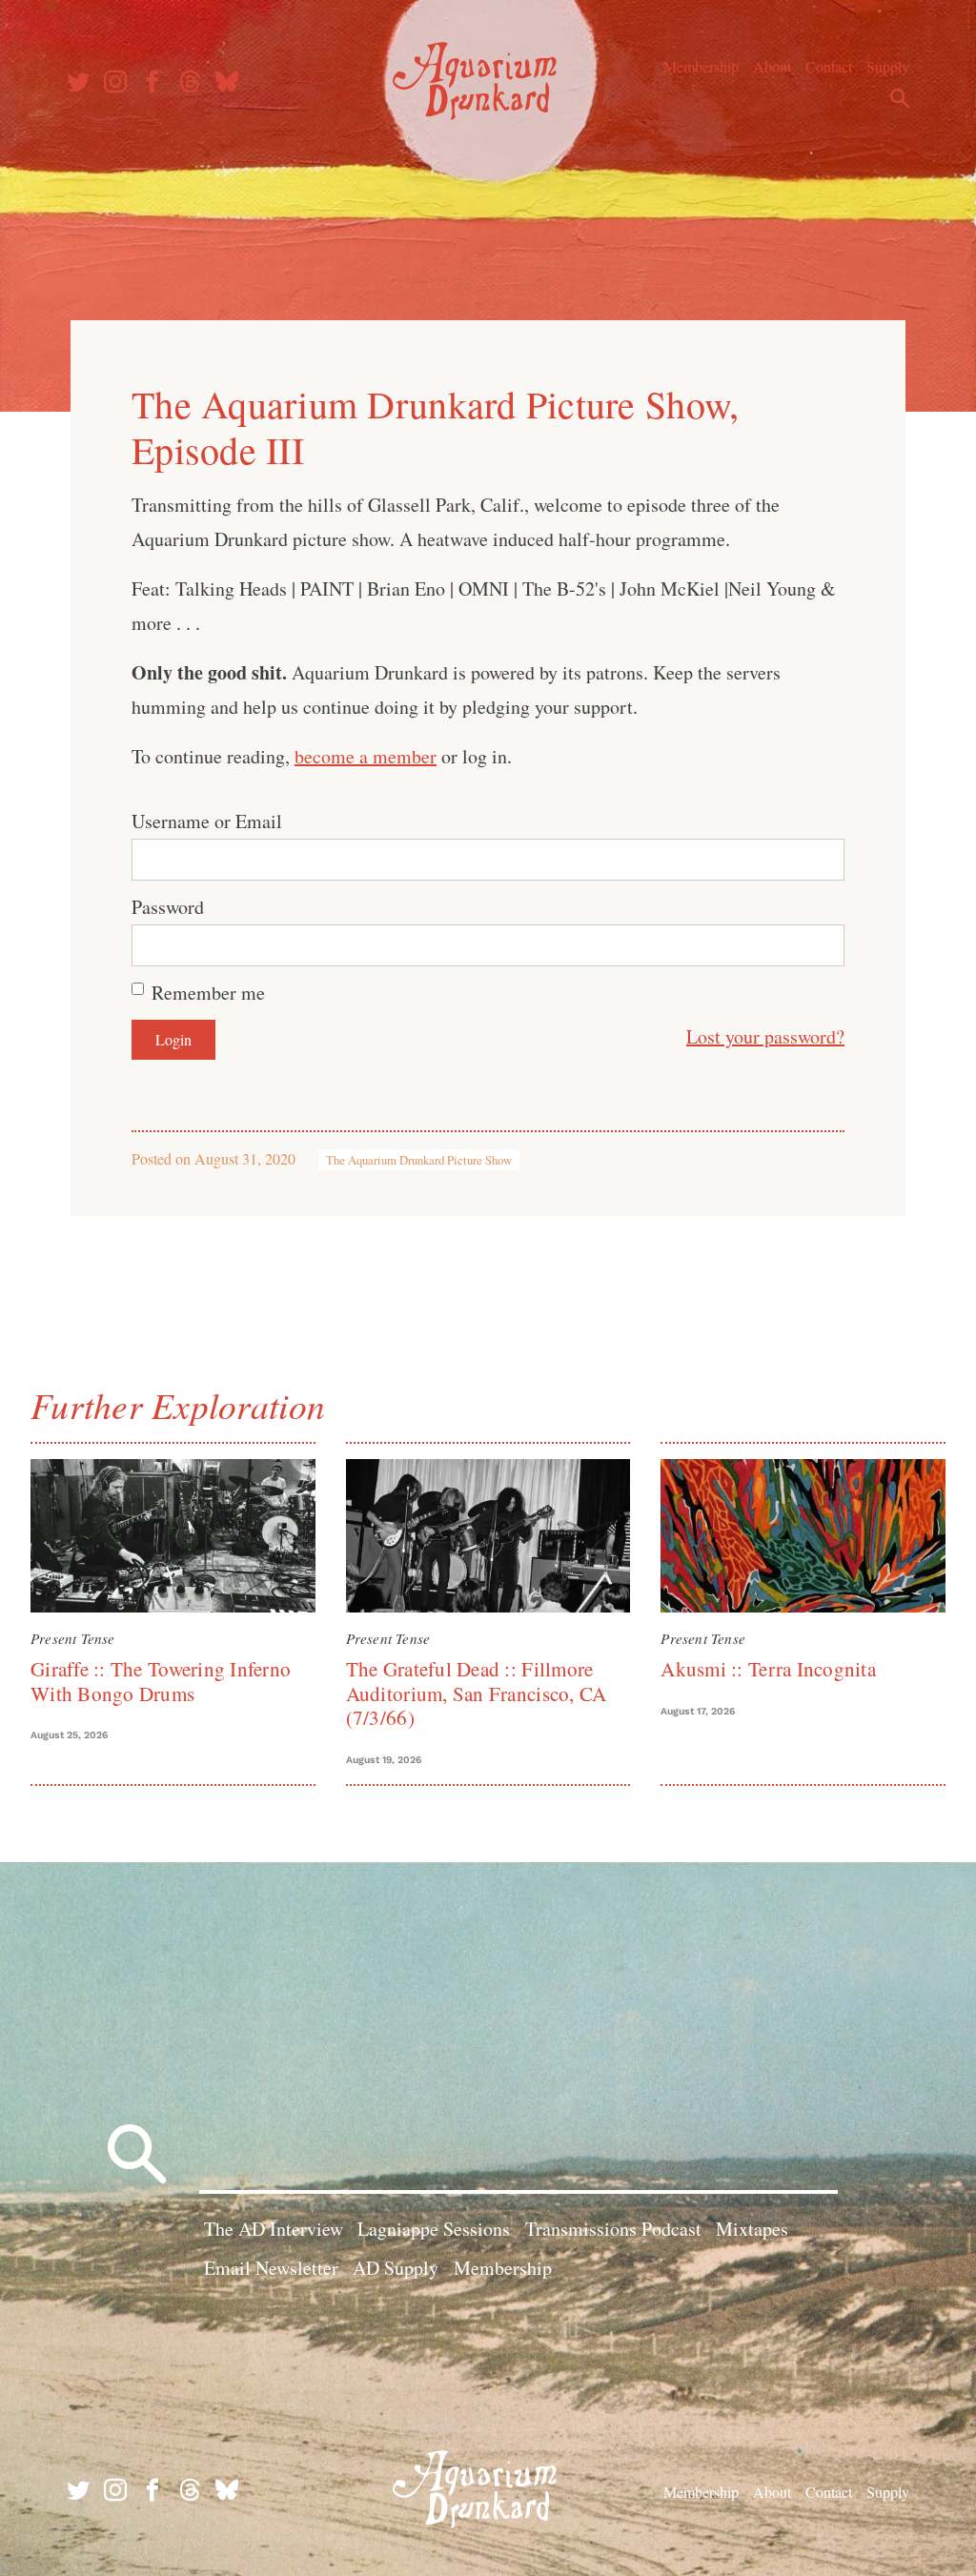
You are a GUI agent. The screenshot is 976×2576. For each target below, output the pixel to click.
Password (168, 907)
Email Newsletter (271, 2268)
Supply (888, 66)
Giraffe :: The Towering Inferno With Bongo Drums (161, 1681)
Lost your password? (765, 1036)
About (772, 66)
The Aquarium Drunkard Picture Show (419, 1160)
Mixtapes (752, 2229)
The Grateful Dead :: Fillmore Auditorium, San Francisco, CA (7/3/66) (477, 1693)
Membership (701, 66)
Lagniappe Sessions (434, 2229)
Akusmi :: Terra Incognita (768, 1669)
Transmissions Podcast (613, 2229)
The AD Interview (274, 2229)
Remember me (208, 993)
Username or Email (207, 821)
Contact (829, 66)
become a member (366, 756)
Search (900, 98)
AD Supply (396, 2268)
